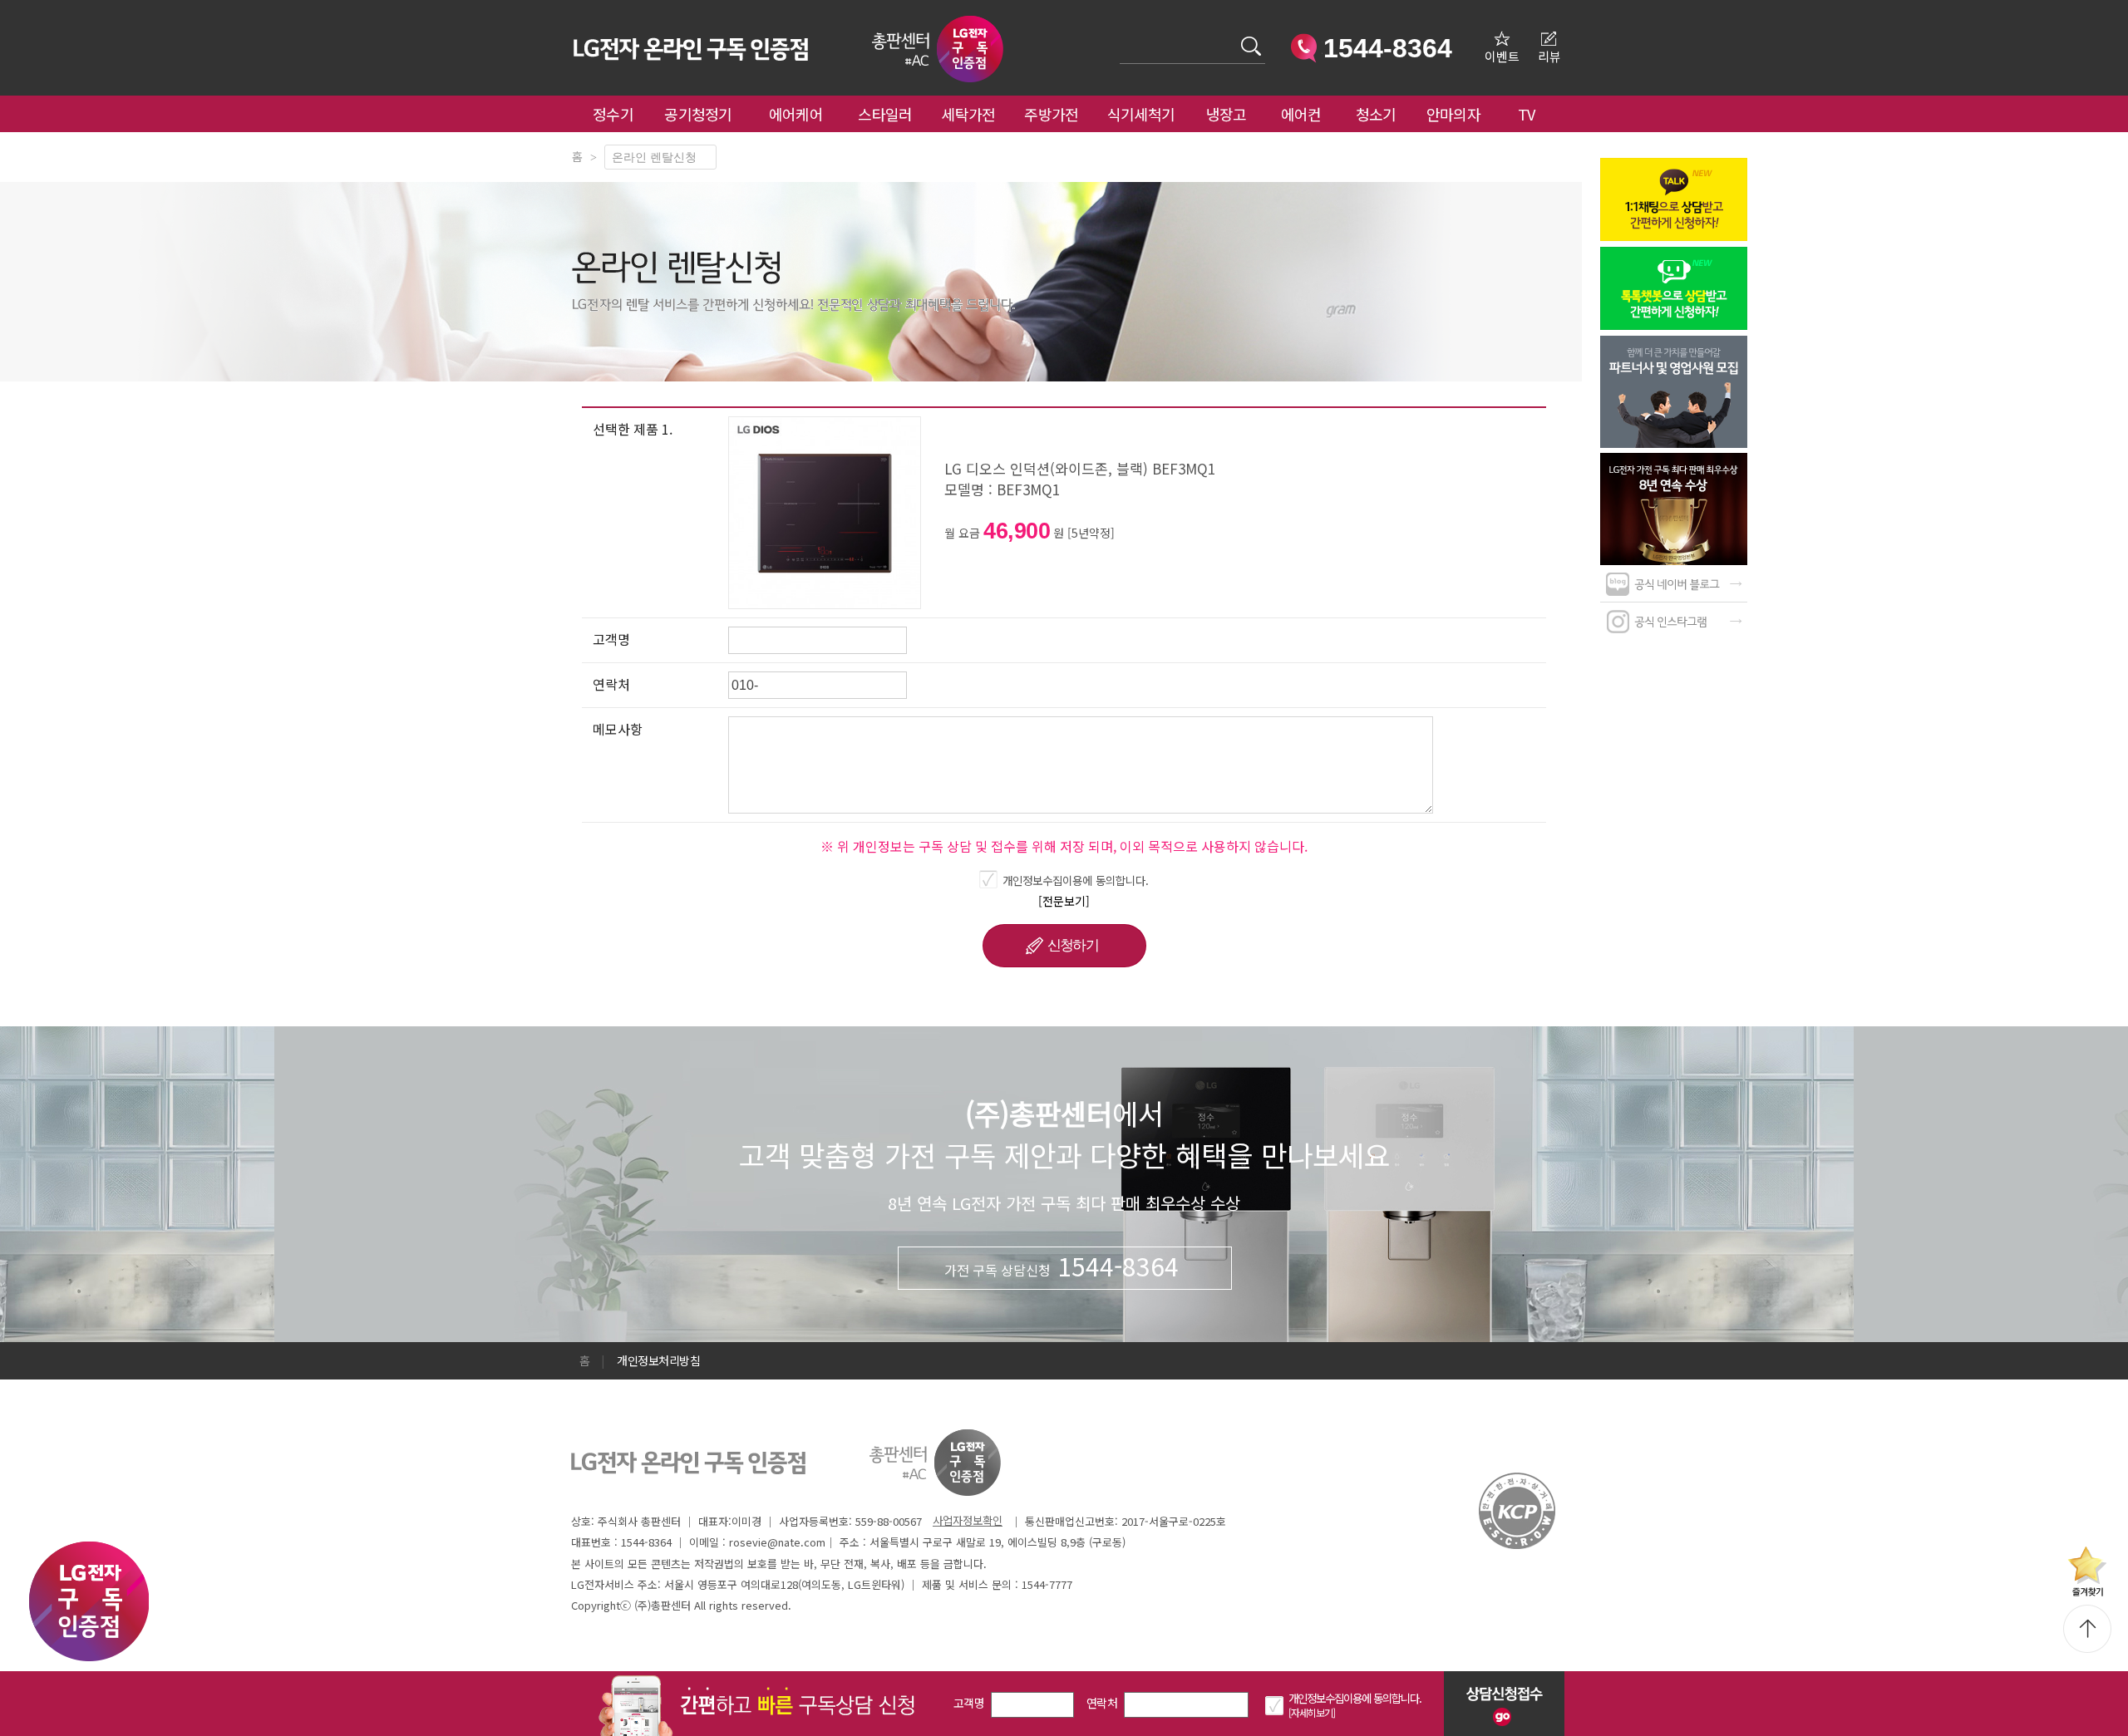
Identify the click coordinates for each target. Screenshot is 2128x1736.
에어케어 (796, 114)
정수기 (613, 114)
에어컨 (1301, 114)
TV (1527, 114)
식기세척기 (1141, 114)
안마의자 (1457, 114)
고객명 (969, 1703)
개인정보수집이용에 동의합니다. (1076, 880)
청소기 (1376, 114)
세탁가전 (968, 114)
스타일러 (885, 114)
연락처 (1102, 1703)
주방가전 (1051, 114)
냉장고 (1227, 114)
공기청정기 (698, 114)
